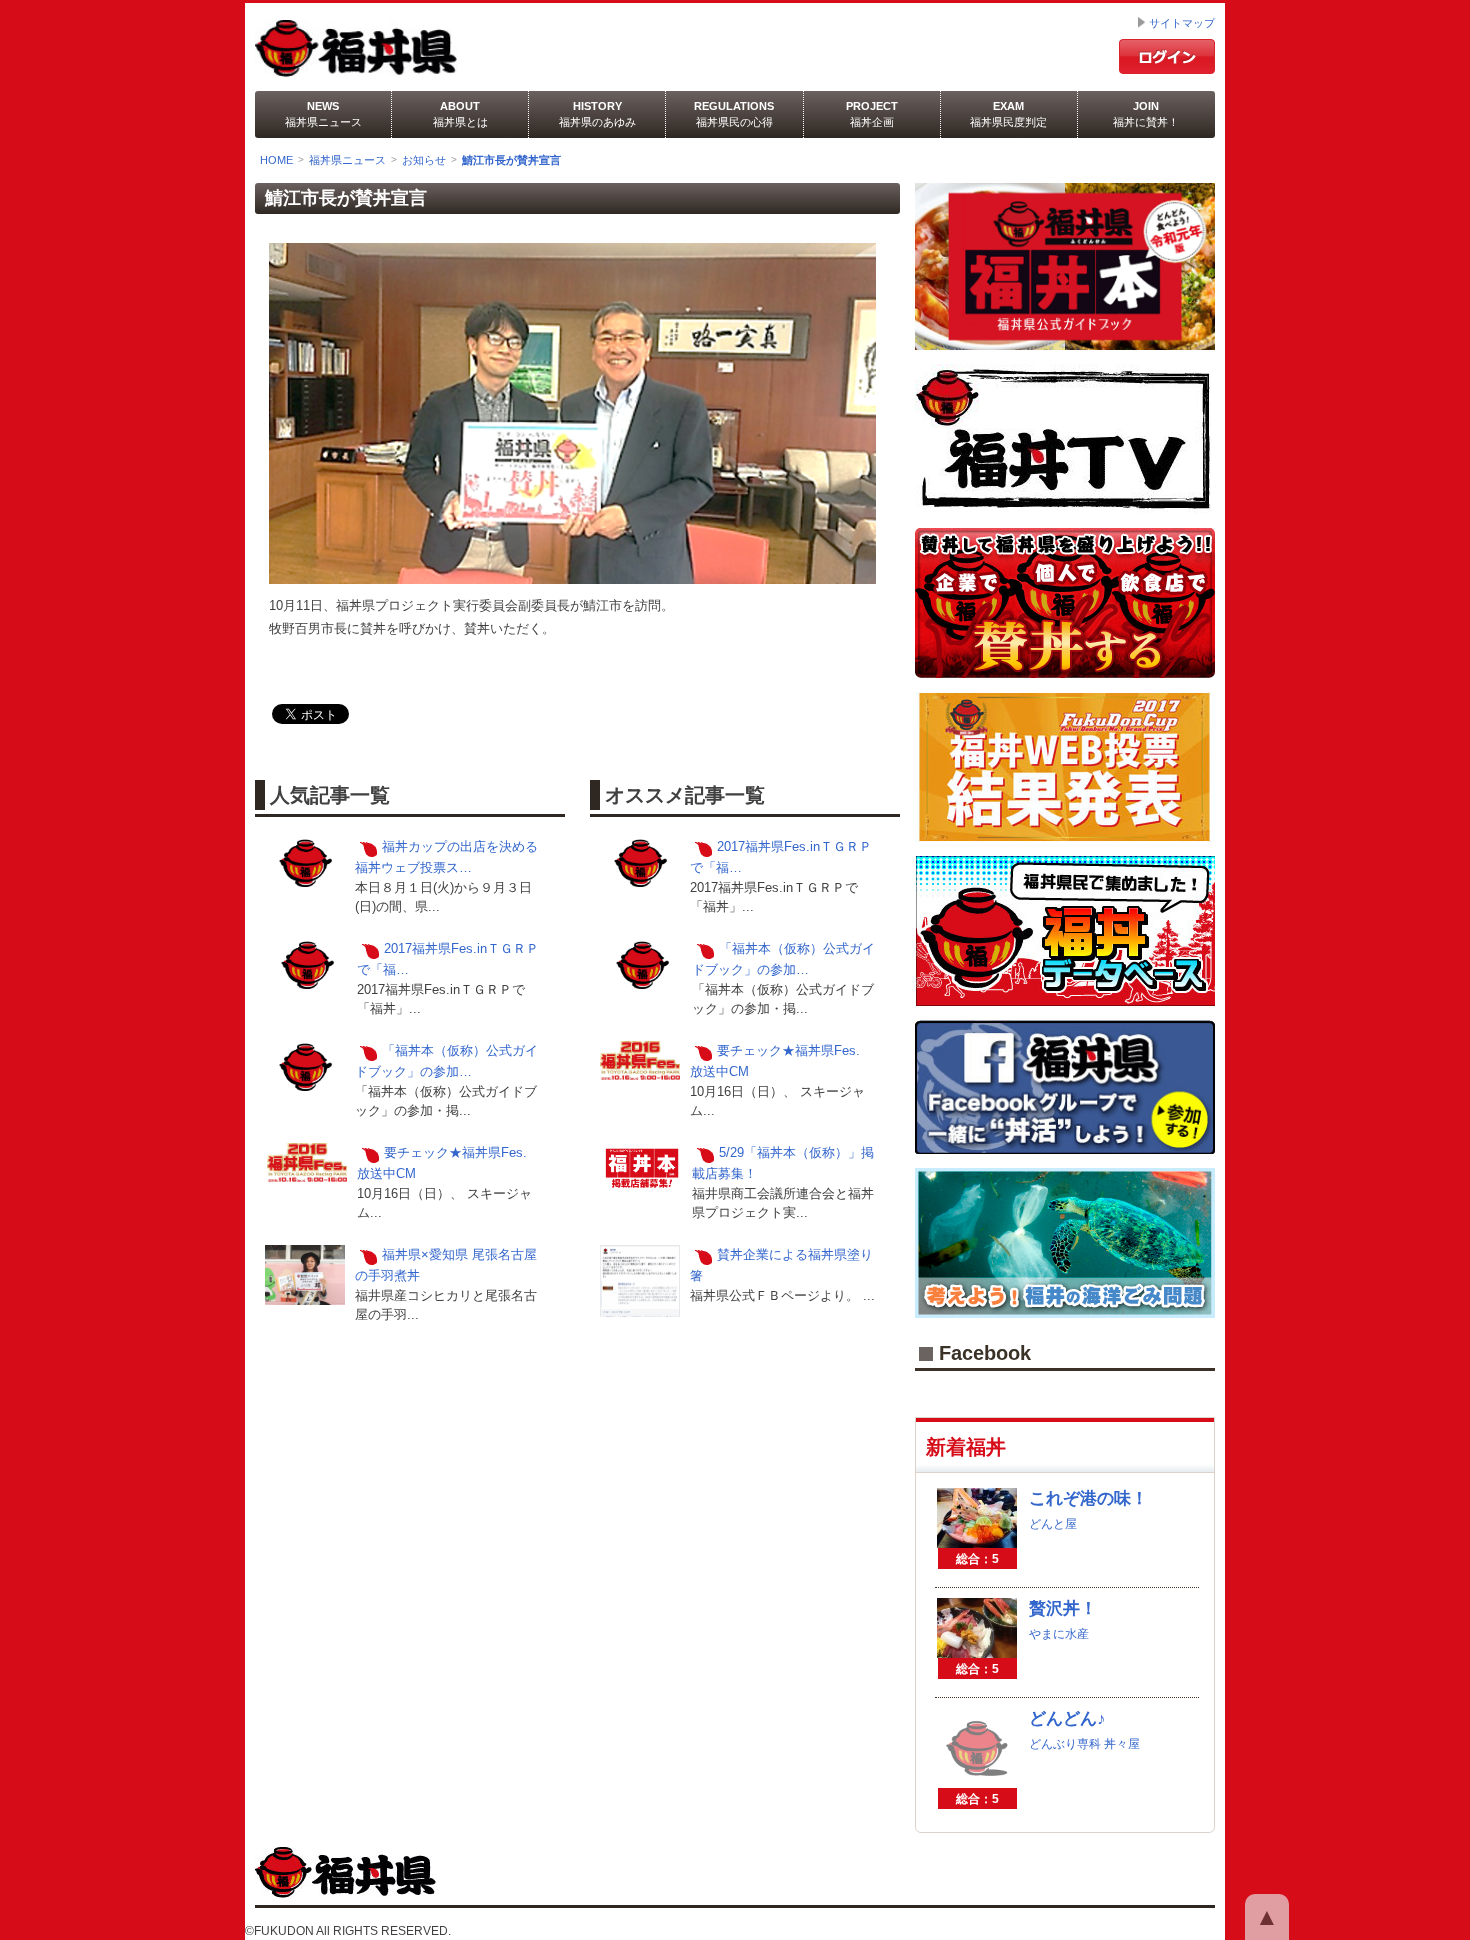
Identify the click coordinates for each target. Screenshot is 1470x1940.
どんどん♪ (1067, 1718)
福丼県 (413, 48)
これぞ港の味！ (1088, 1498)
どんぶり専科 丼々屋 (1084, 1744)
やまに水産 (1059, 1634)
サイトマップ (1182, 23)
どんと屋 (1053, 1524)
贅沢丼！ (1063, 1608)
